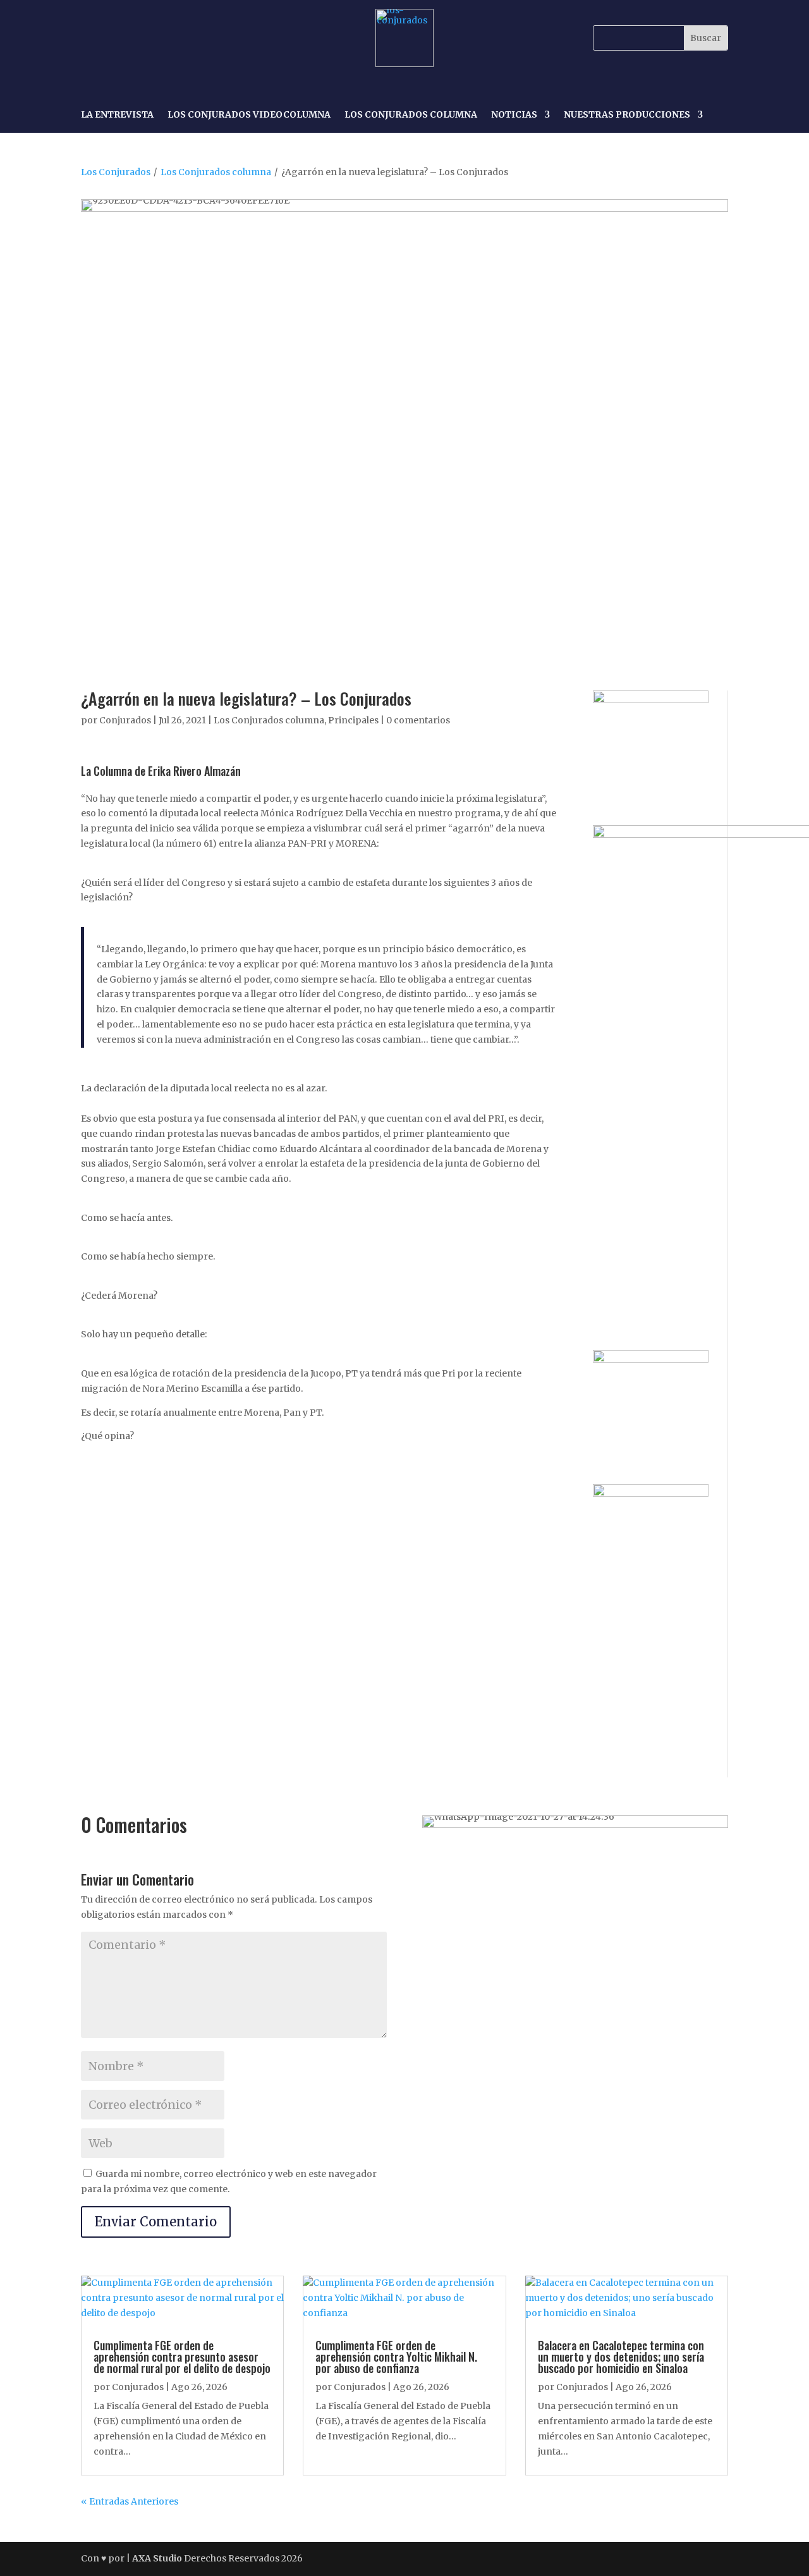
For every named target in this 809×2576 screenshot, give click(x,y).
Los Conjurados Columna (411, 115)
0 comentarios (418, 720)
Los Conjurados (116, 172)
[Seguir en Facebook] (92, 38)
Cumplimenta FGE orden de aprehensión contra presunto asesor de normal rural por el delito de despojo (182, 2357)
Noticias (514, 115)
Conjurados (125, 720)
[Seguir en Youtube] (179, 38)
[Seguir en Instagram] (121, 38)
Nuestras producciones (627, 115)
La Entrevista (117, 115)
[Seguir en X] (150, 38)
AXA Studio (158, 2558)
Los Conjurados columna (216, 172)
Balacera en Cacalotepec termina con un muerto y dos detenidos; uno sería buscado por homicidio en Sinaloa (621, 2357)
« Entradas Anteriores (130, 2501)
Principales (353, 720)
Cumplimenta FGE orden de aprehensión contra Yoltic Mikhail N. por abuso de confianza (396, 2357)
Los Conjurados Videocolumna (249, 115)
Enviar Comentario (156, 2222)
